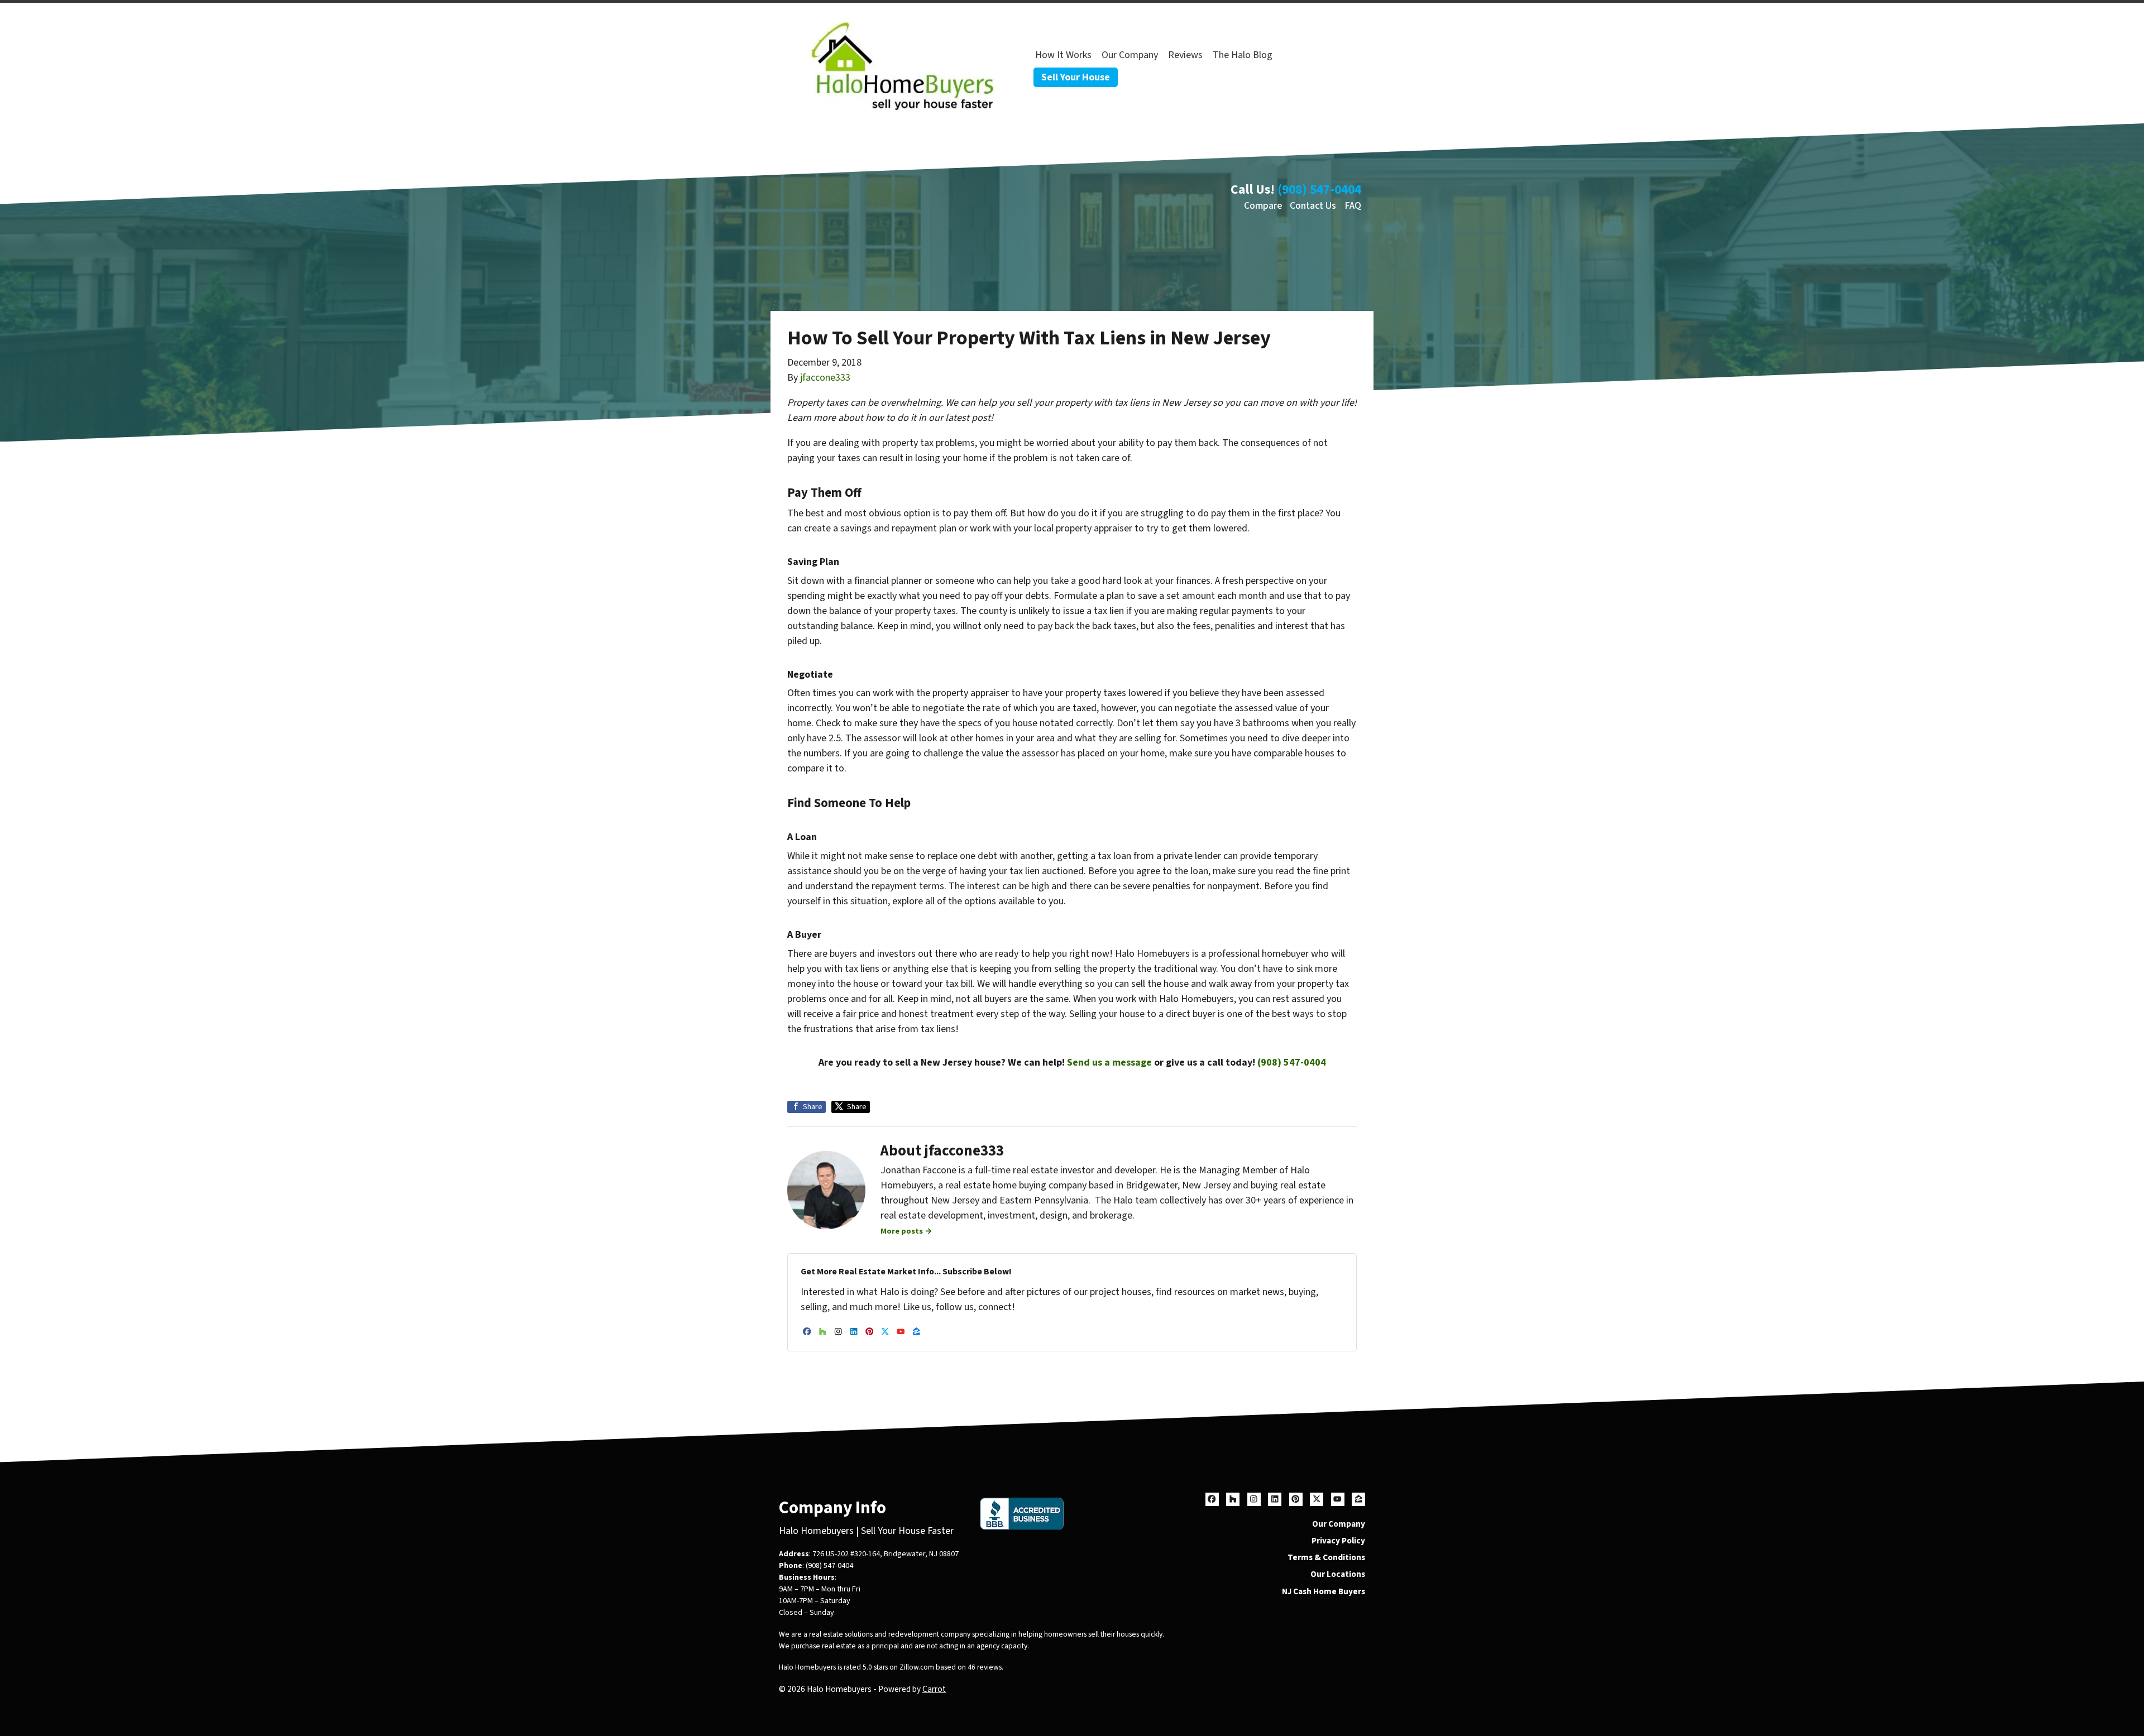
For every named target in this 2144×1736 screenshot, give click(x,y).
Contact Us (1313, 206)
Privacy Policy (1338, 1541)
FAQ (1353, 206)
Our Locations (1338, 1574)
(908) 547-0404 (1319, 190)
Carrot (934, 1689)
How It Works (1063, 55)
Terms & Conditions (1326, 1557)
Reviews (1185, 55)
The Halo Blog (1243, 55)
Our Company (1130, 55)
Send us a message (1109, 1063)
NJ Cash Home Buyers (1324, 1591)
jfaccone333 (825, 378)
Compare (1263, 206)
